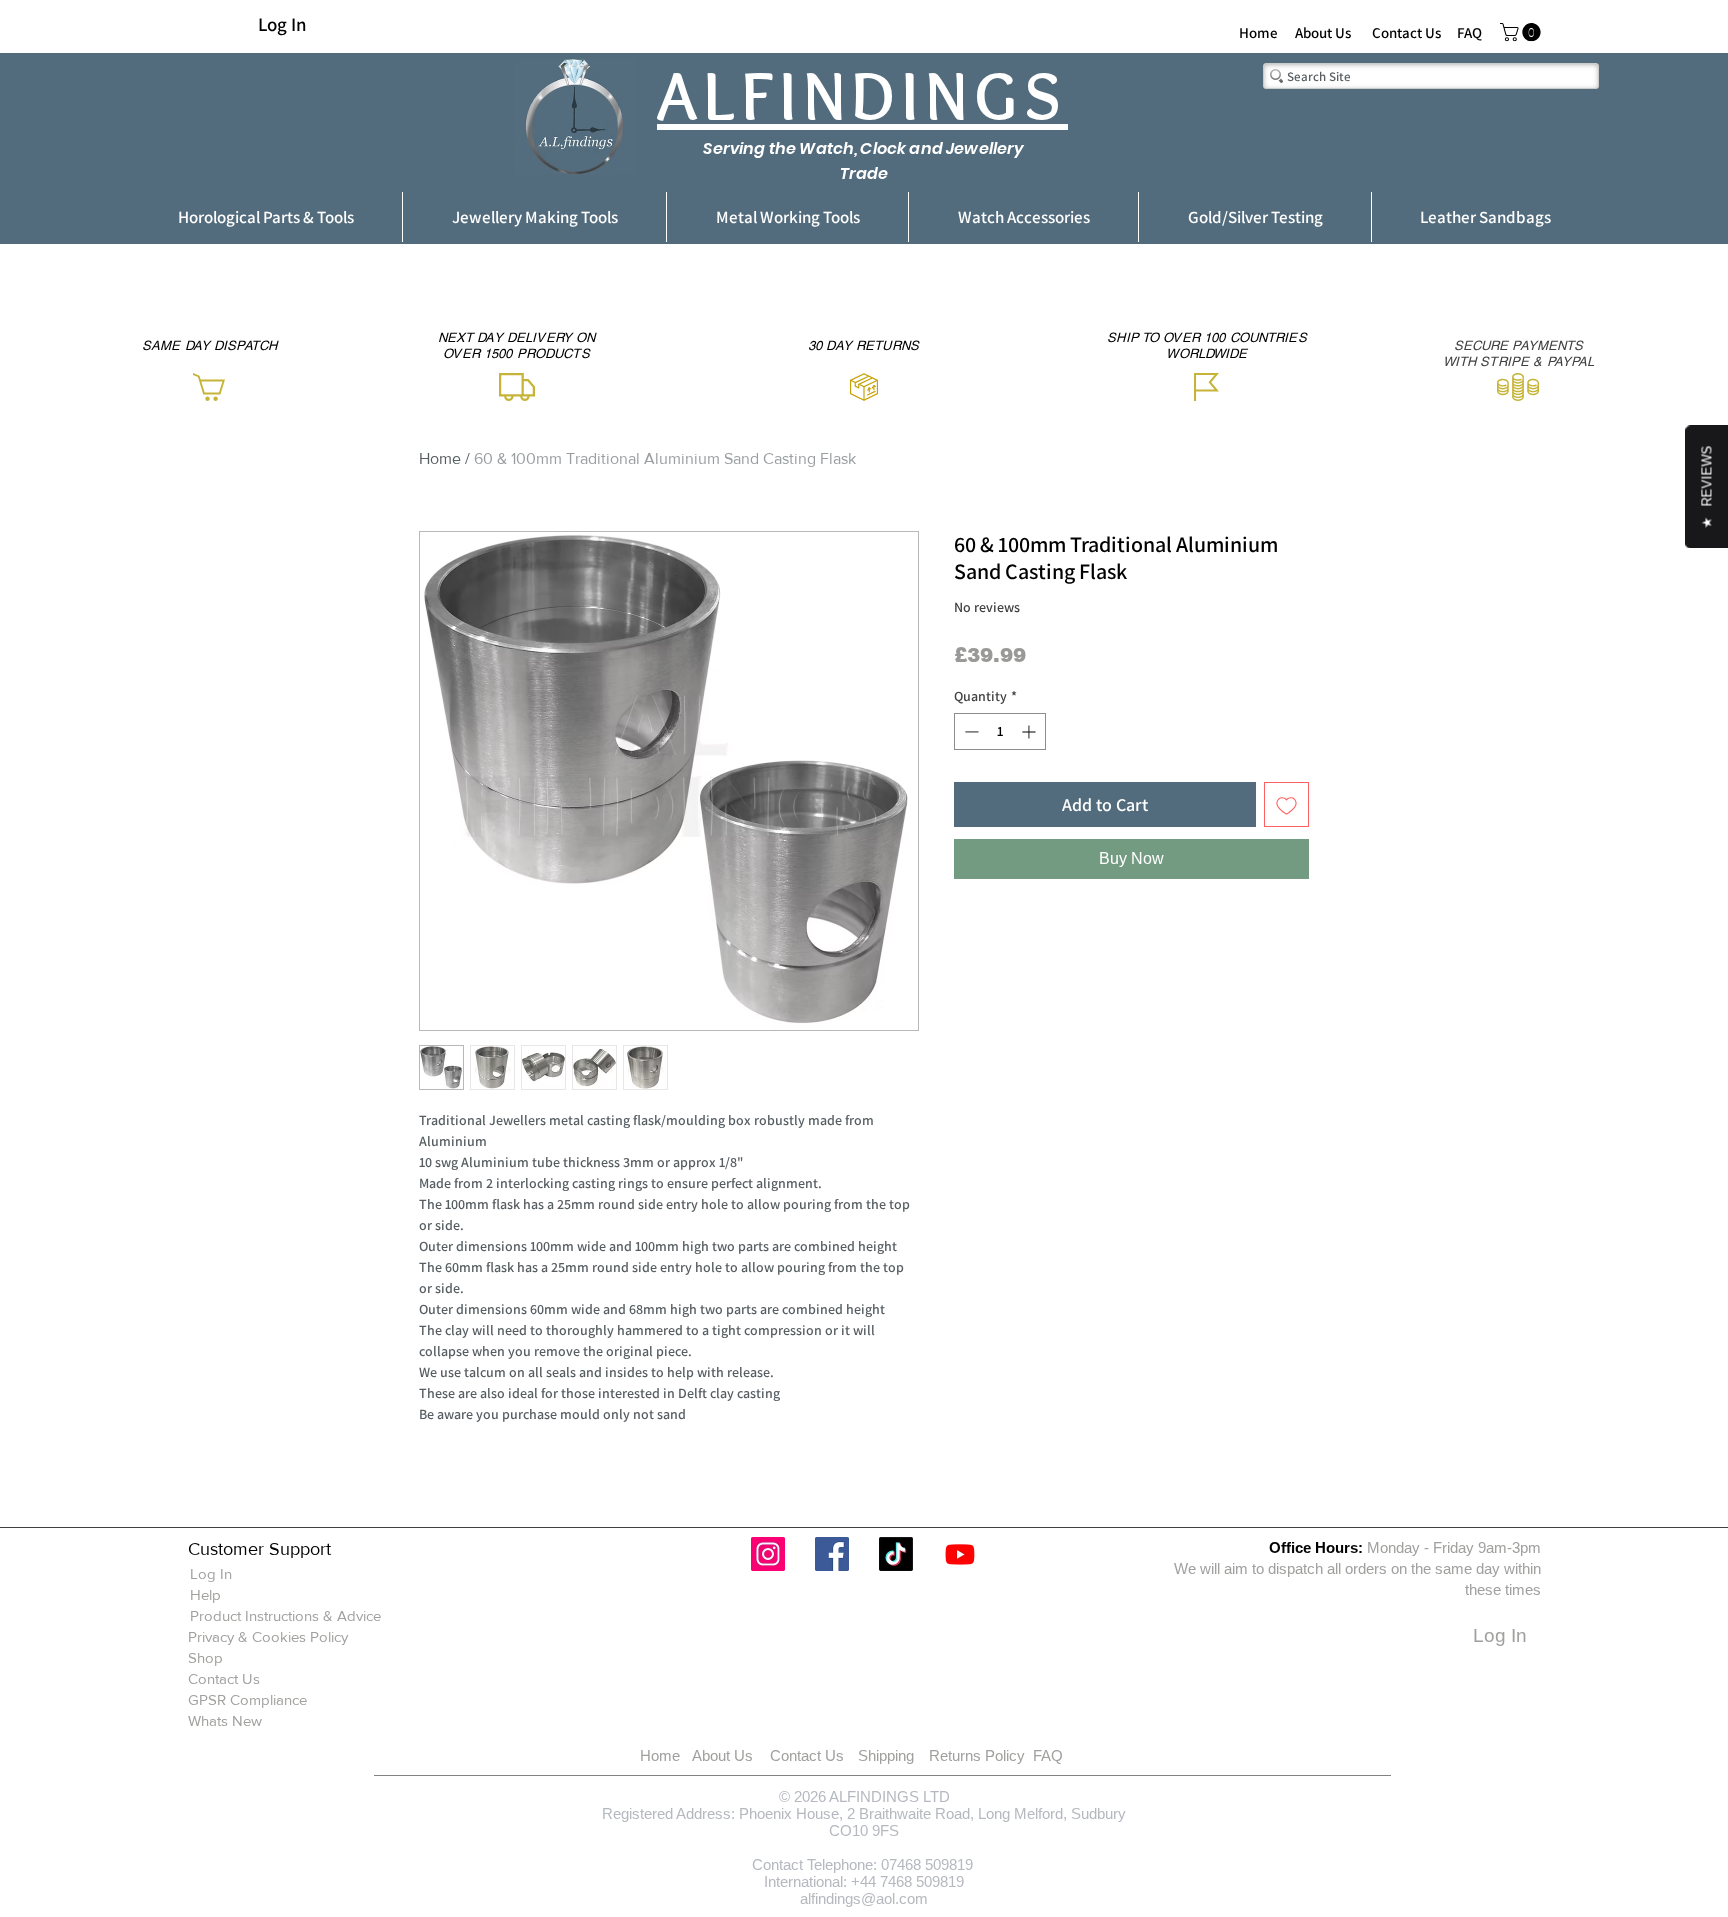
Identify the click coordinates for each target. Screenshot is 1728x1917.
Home (440, 458)
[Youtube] (960, 1554)
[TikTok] (896, 1554)
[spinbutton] (1000, 731)
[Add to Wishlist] (1286, 804)
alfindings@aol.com (864, 1898)
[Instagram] (768, 1554)
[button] (1522, 32)
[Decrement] (969, 731)
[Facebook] (832, 1554)
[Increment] (1030, 731)
